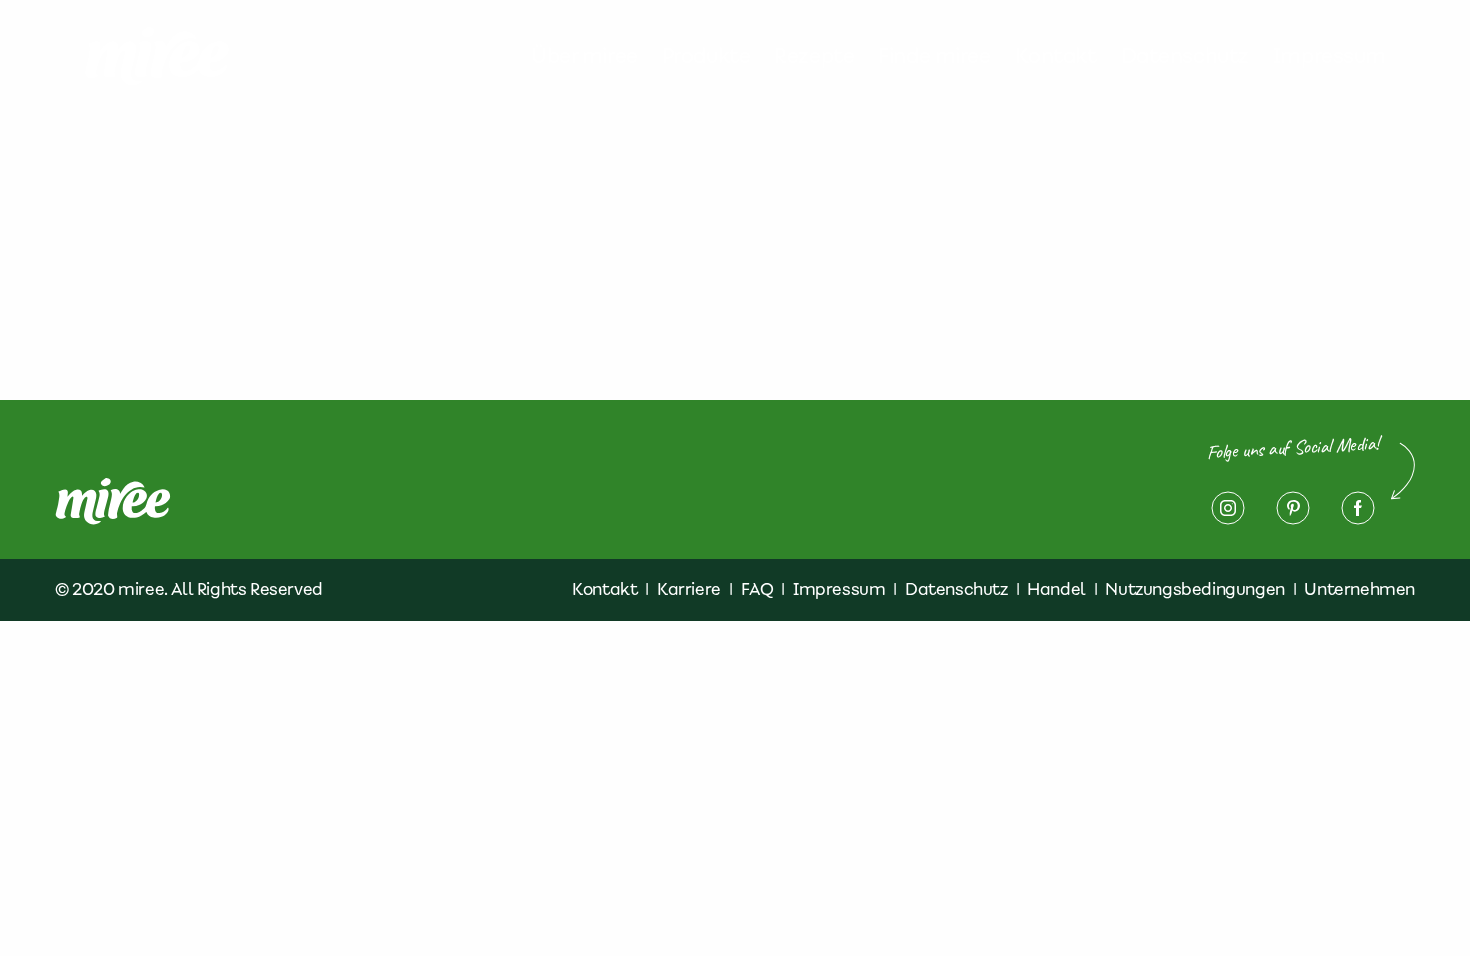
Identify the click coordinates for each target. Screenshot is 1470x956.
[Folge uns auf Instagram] (1228, 508)
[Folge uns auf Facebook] (1358, 508)
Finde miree (934, 56)
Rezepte (814, 56)
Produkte (706, 56)
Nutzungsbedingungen (1194, 589)
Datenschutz (1185, 56)
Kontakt (1056, 56)
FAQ (757, 589)
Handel (1056, 589)
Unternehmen (1359, 589)
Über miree (584, 56)
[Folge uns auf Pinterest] (1293, 508)
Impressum (1329, 56)
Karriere (689, 589)
